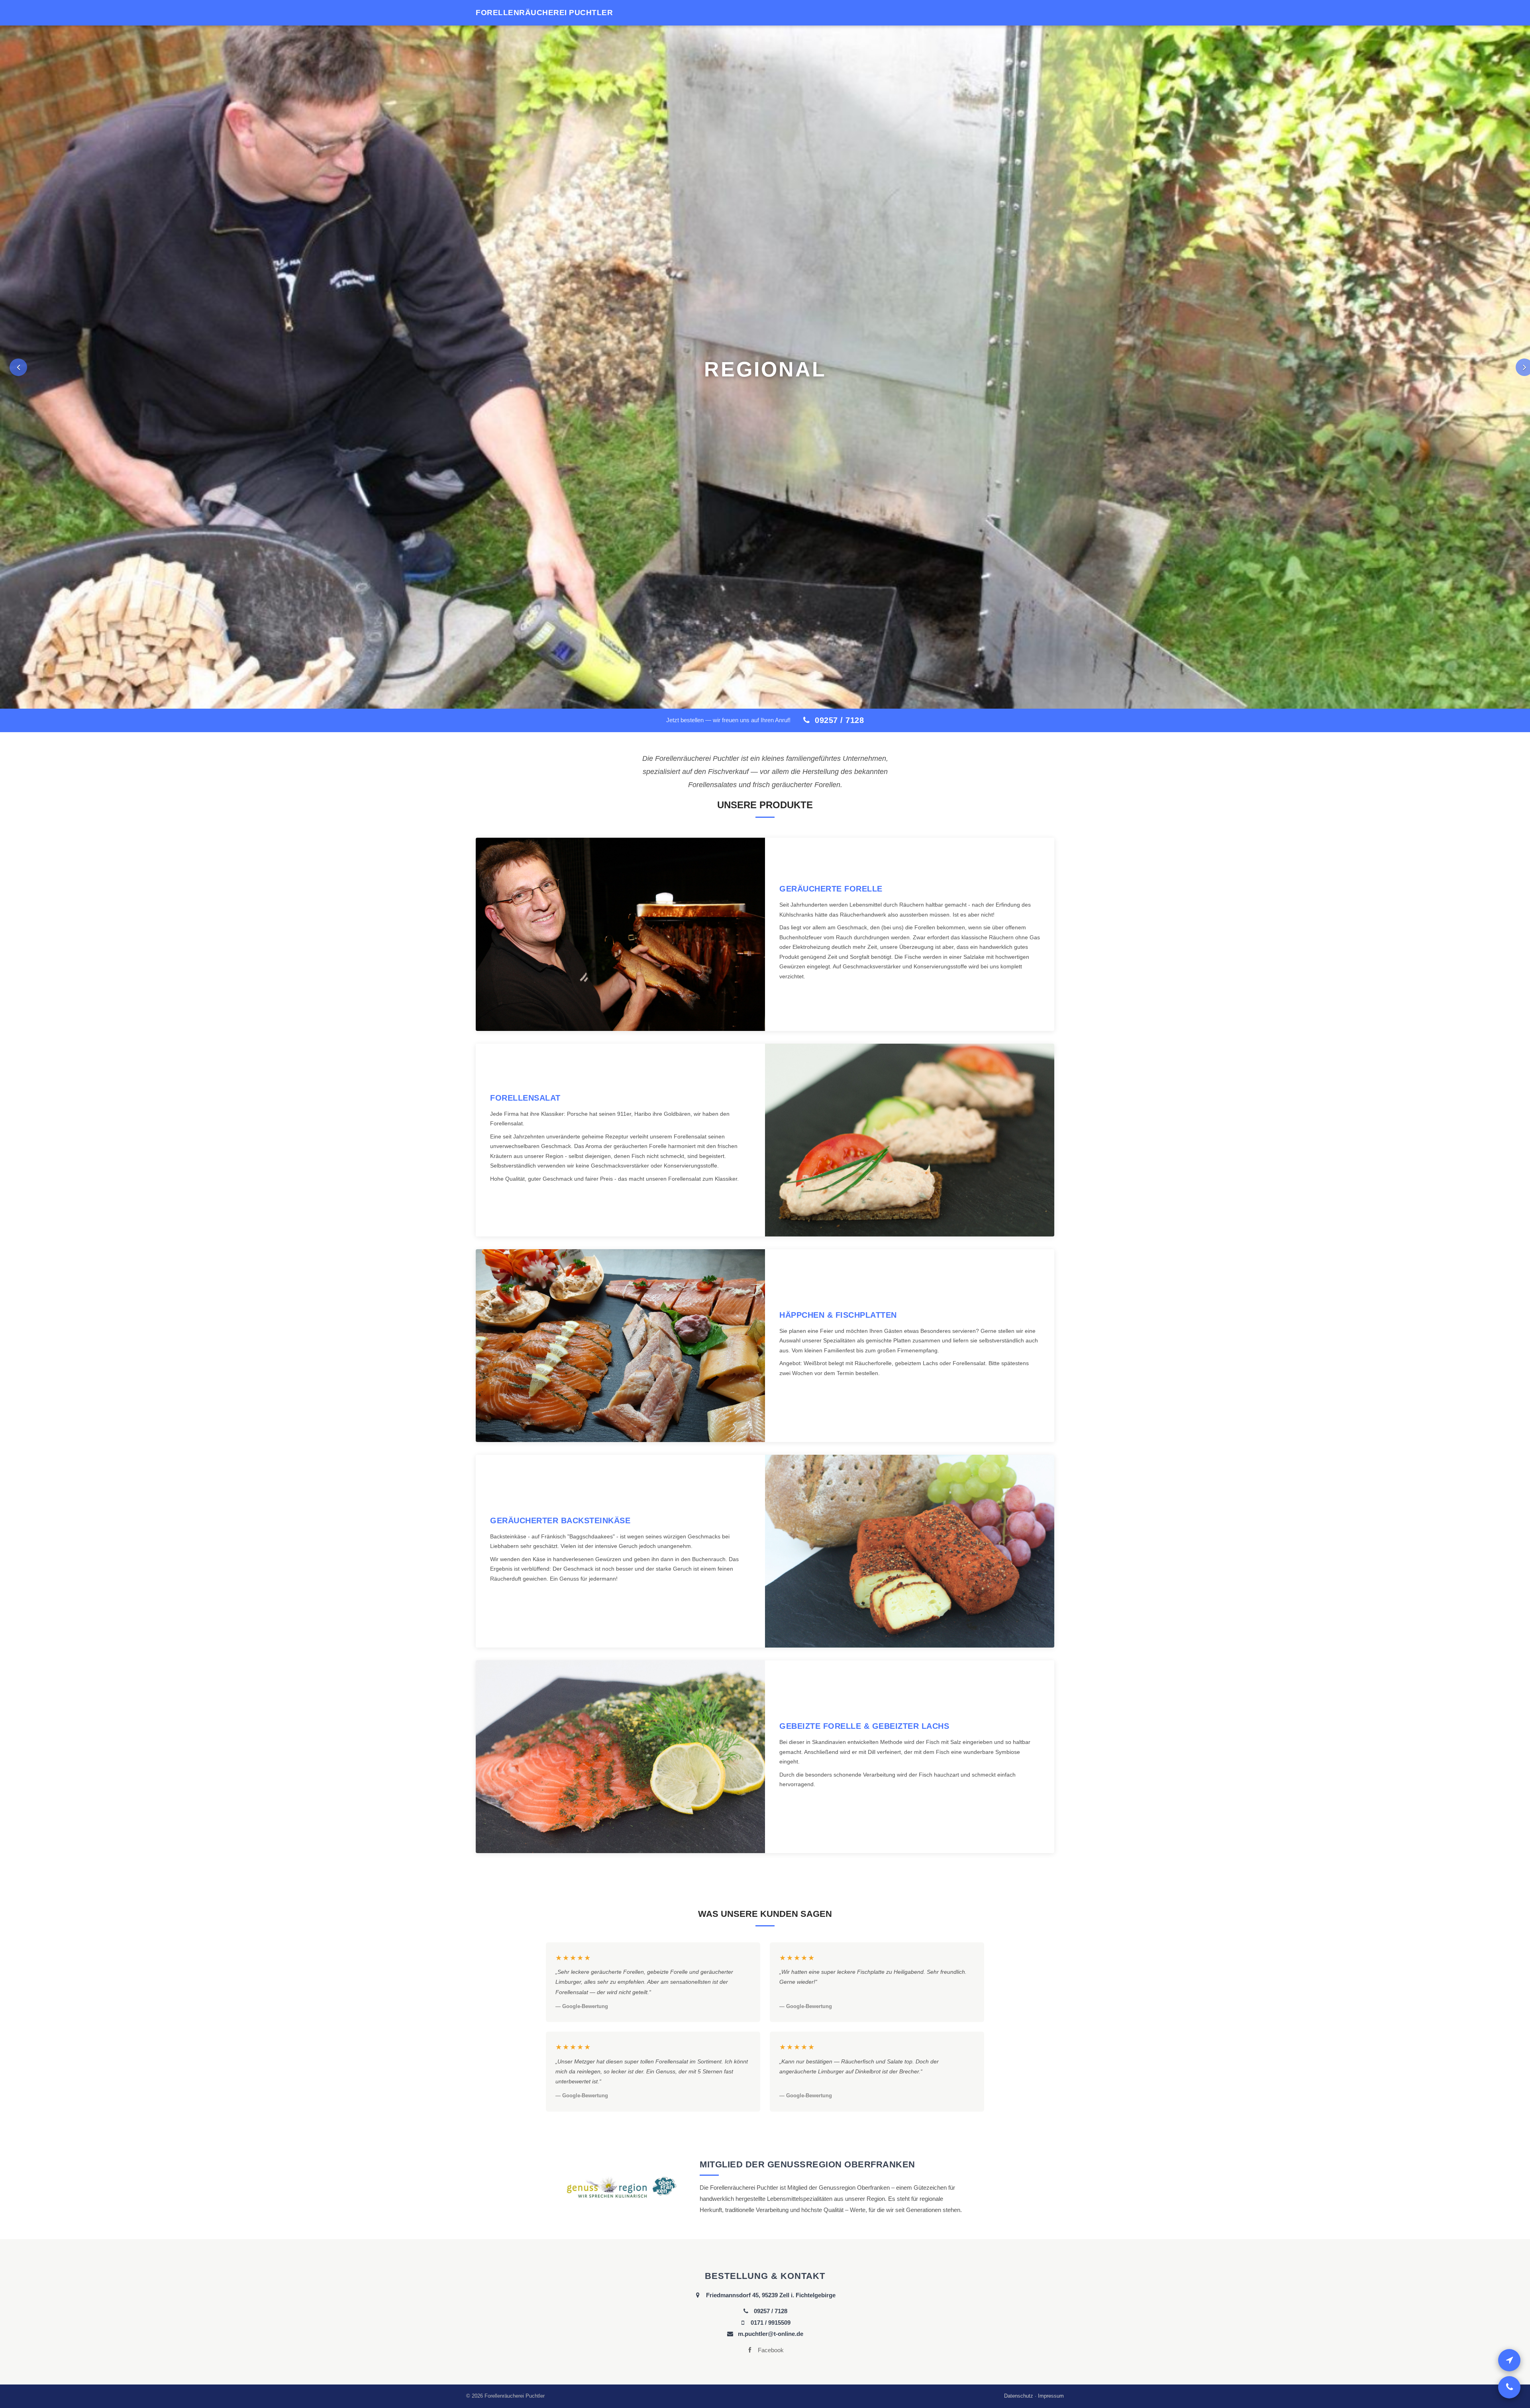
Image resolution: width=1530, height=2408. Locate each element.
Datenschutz (1019, 2393)
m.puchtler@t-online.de (770, 2331)
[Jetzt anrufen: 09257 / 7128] (1509, 2387)
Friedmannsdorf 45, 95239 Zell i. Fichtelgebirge (770, 2292)
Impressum (1051, 2393)
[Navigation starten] (1509, 2360)
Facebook (770, 2347)
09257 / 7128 (838, 717)
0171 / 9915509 (770, 2319)
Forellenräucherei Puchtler (544, 13)
